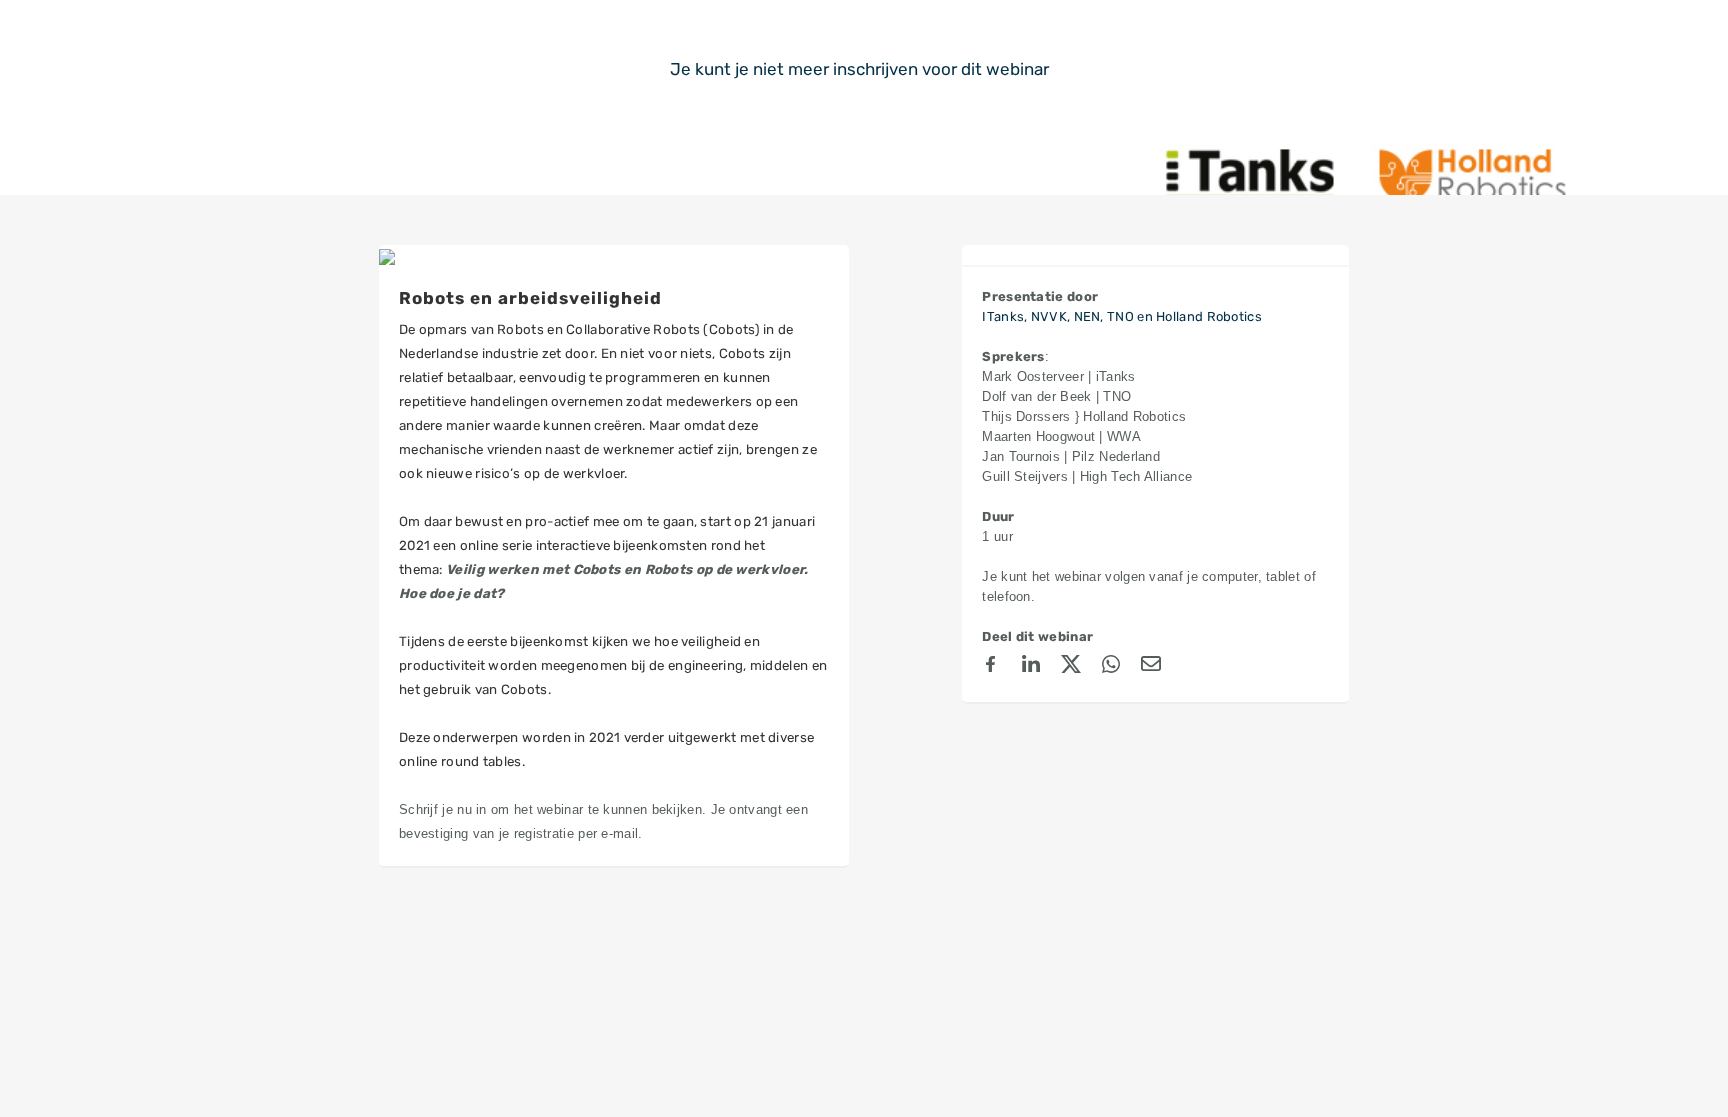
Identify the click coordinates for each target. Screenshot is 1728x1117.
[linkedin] (1031, 667)
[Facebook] (991, 667)
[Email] (1151, 667)
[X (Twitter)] (1071, 667)
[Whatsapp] (1111, 667)
